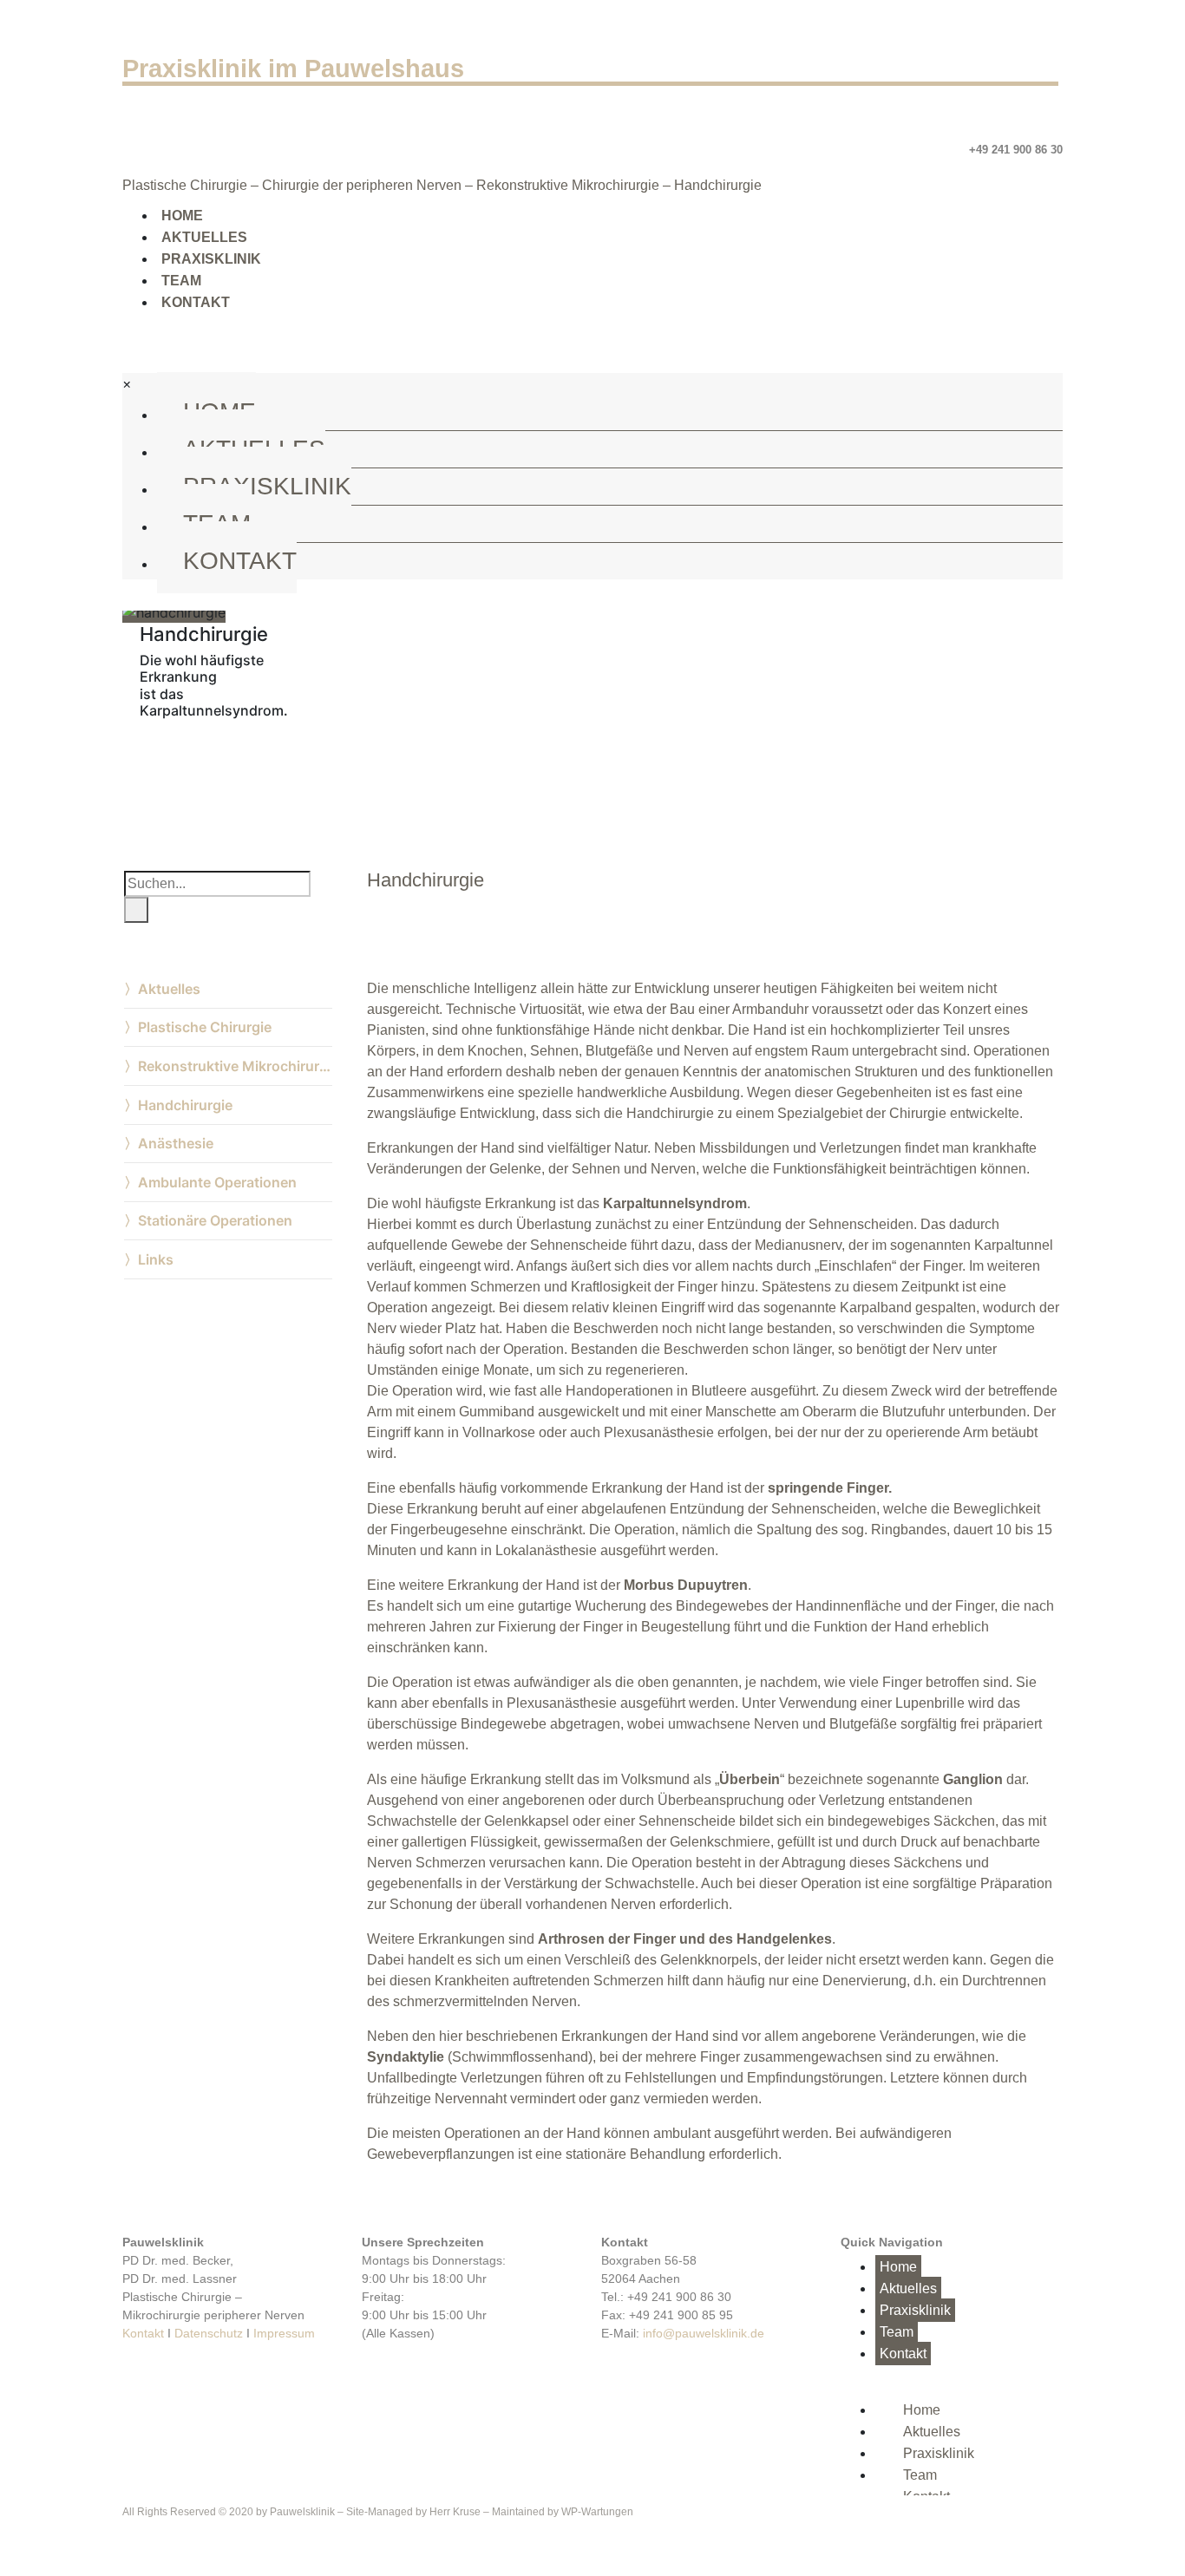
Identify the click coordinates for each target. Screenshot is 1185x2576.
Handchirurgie (185, 1105)
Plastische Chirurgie (205, 1027)
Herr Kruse (455, 2512)
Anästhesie (176, 1143)
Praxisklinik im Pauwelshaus (293, 69)
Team (181, 281)
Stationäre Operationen (215, 1220)
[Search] (136, 910)
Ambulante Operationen (217, 1182)
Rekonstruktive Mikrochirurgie (235, 1066)
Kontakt (196, 302)
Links (156, 1259)
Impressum (284, 2333)
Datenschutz (209, 2333)
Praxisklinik (211, 259)
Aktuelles (204, 237)
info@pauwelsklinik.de (704, 2333)
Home (182, 216)
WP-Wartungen (597, 2512)
